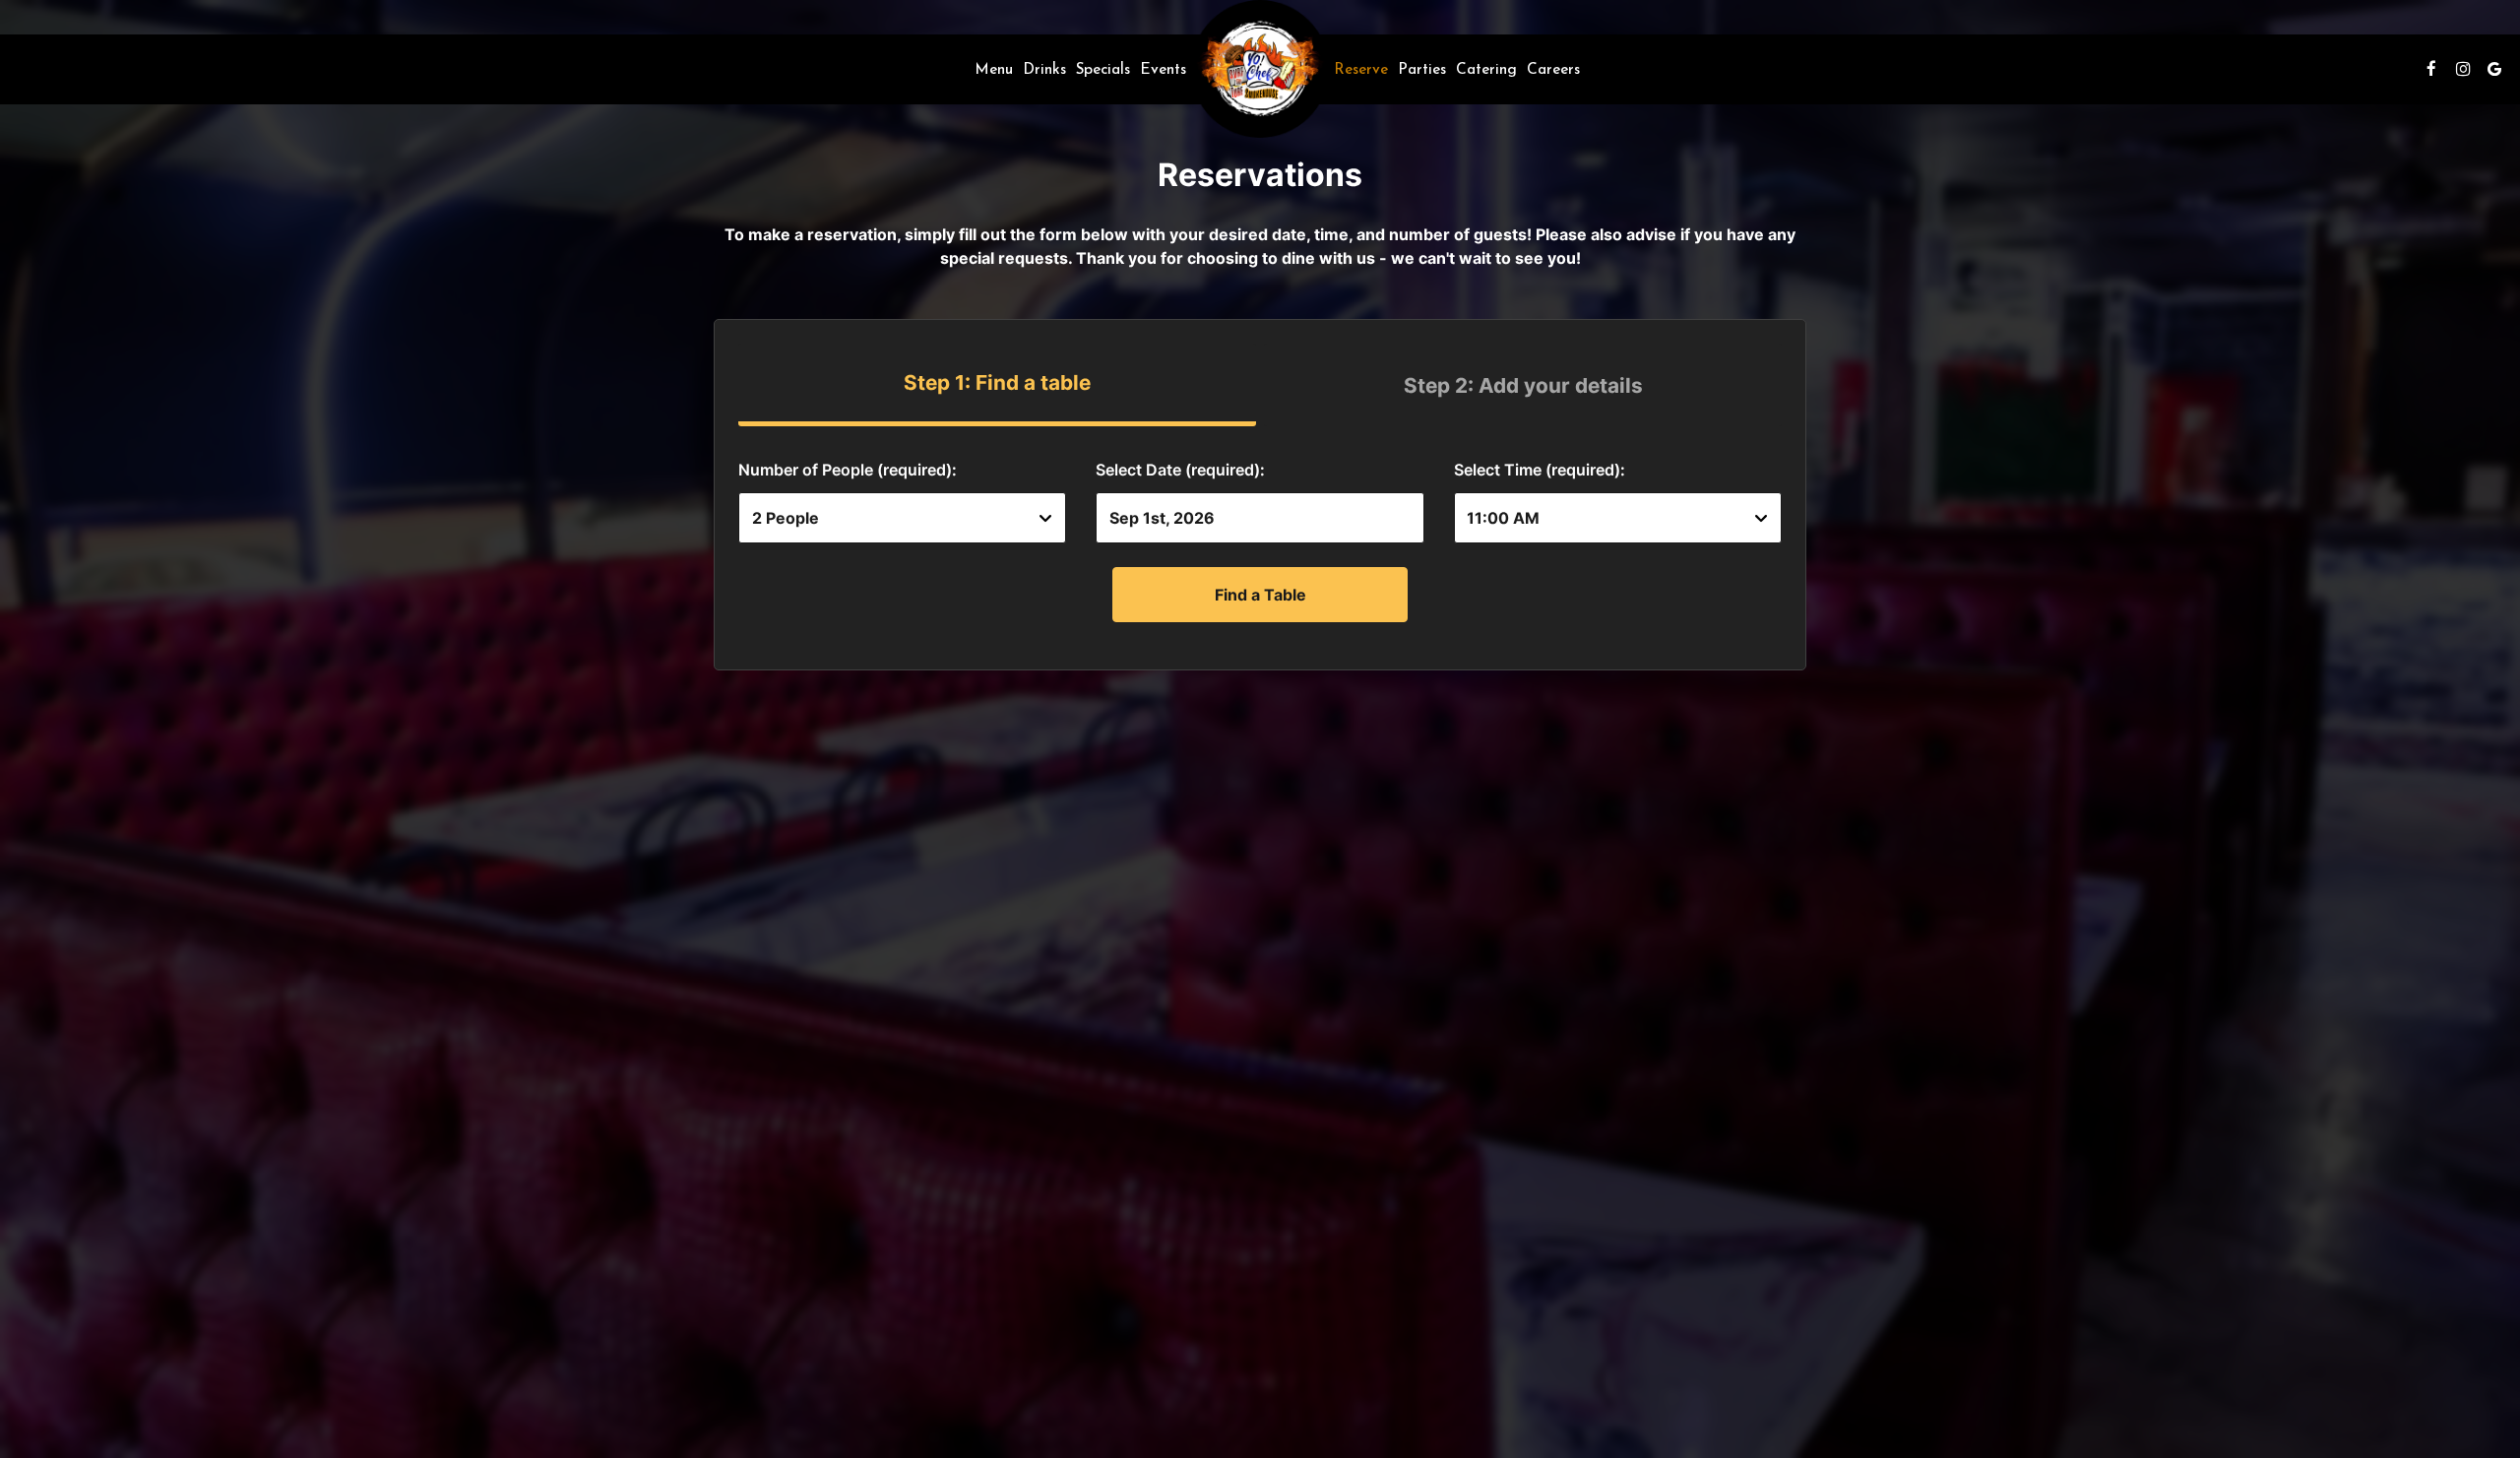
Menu (994, 69)
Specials (1103, 69)
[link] (1260, 69)
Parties (1422, 69)
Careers (1553, 69)
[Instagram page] (2463, 69)
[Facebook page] (2431, 69)
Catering (1486, 69)
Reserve (1361, 69)
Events (1163, 69)
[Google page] (2494, 69)
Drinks (1044, 69)
